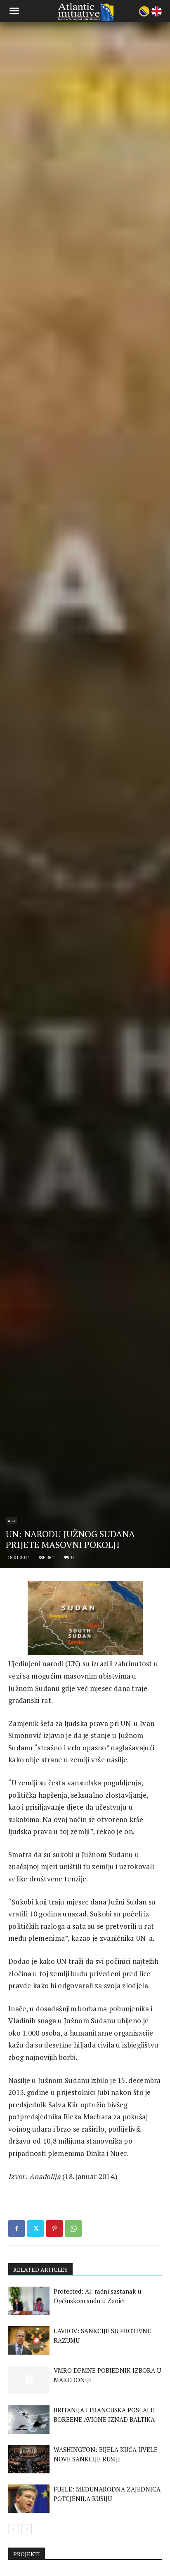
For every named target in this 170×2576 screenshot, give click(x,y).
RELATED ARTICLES (40, 2270)
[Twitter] (35, 2228)
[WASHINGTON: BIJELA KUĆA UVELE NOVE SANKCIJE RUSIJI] (29, 2459)
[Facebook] (17, 2228)
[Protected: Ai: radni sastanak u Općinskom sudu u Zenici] (29, 2301)
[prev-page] (13, 2529)
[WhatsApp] (73, 2228)
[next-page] (27, 2529)
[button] (14, 11)
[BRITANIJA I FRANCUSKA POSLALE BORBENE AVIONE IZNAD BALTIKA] (29, 2420)
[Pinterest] (54, 2228)
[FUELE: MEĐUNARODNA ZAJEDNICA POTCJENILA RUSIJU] (29, 2499)
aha (12, 1520)
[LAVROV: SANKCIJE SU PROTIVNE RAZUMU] (29, 2340)
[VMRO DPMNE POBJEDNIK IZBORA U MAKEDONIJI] (29, 2380)
